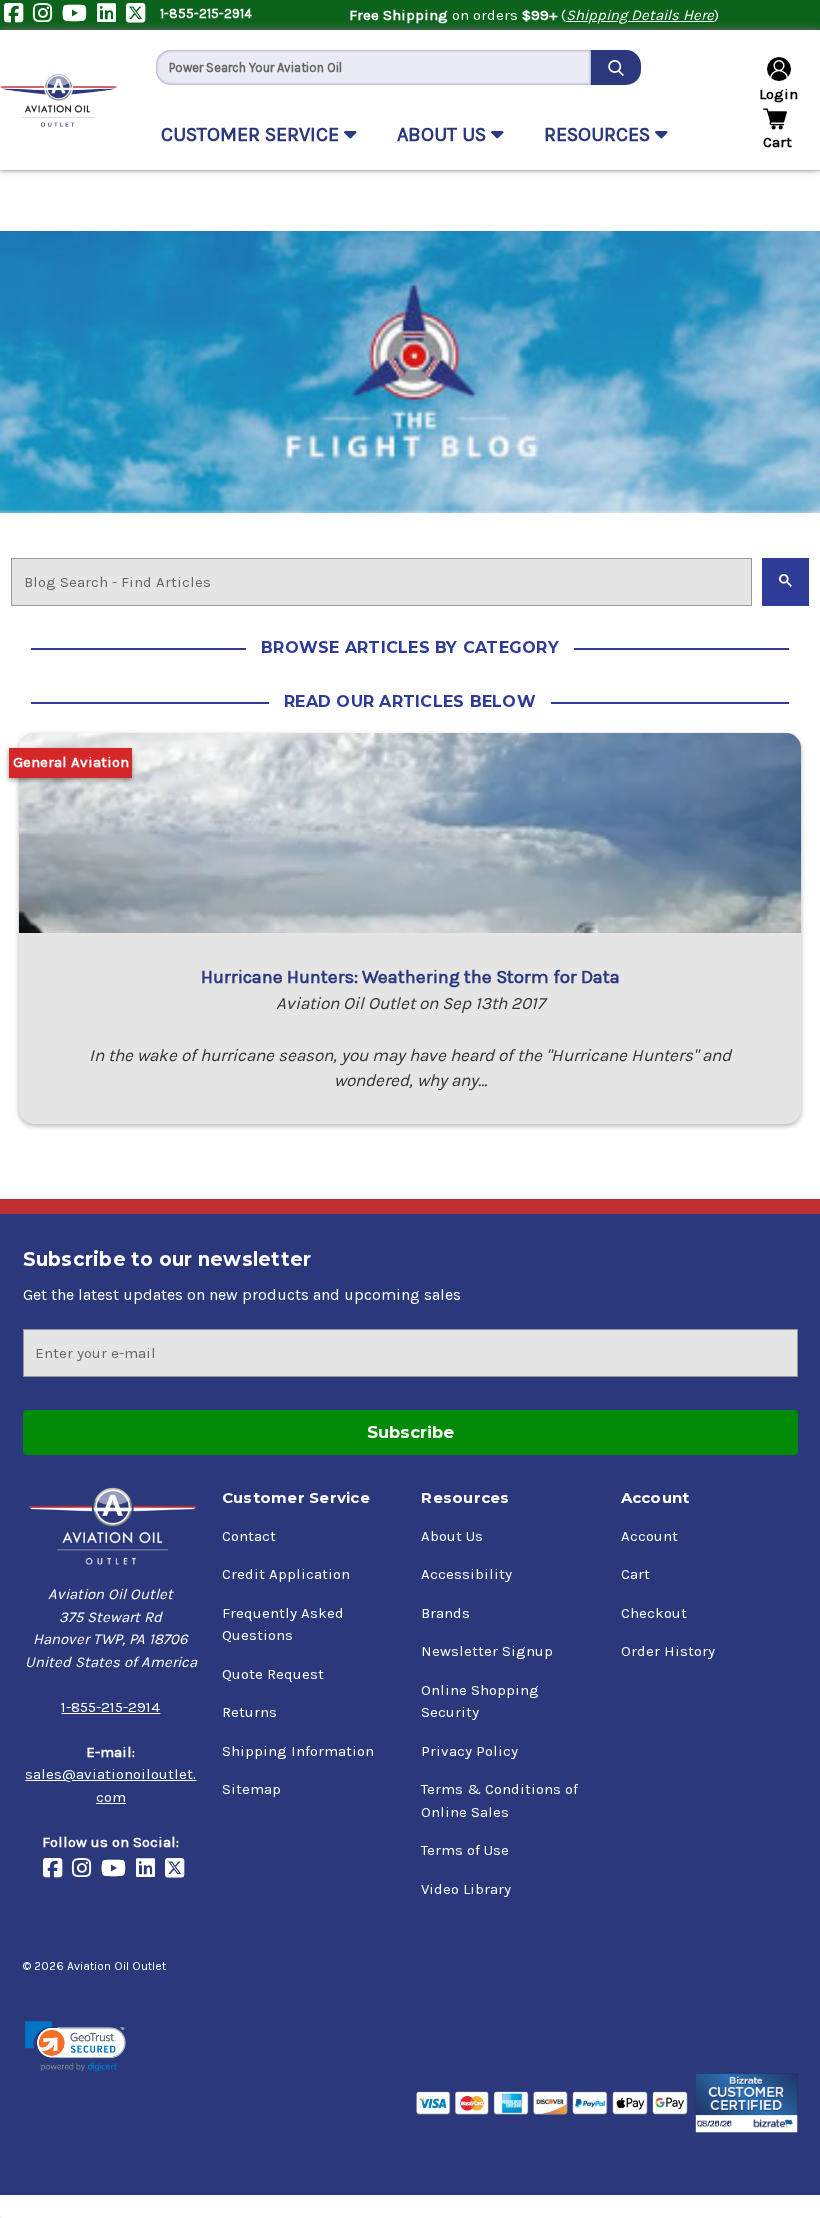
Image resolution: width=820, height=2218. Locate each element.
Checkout (654, 1613)
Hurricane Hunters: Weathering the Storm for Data (410, 977)
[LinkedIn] (111, 15)
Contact (249, 1536)
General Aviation (71, 762)
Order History (668, 1651)
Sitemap (251, 1789)
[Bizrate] (746, 2103)
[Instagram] (47, 15)
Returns (249, 1712)
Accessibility (466, 1574)
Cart (635, 1574)
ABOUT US (444, 134)
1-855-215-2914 (206, 13)
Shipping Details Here (640, 15)
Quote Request (273, 1674)
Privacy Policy (469, 1751)
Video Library (466, 1889)
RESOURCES (599, 134)
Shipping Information (298, 1751)
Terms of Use (465, 1850)
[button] (75, 2046)
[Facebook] (18, 15)
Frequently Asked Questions (283, 1624)
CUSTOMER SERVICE (252, 134)
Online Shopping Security (480, 1701)
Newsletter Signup (487, 1651)
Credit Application (286, 1574)
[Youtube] (79, 15)
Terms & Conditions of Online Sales (499, 1800)
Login (778, 94)
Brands (445, 1613)
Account (649, 1536)
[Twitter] (140, 15)
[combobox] (373, 67)
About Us (452, 1536)
